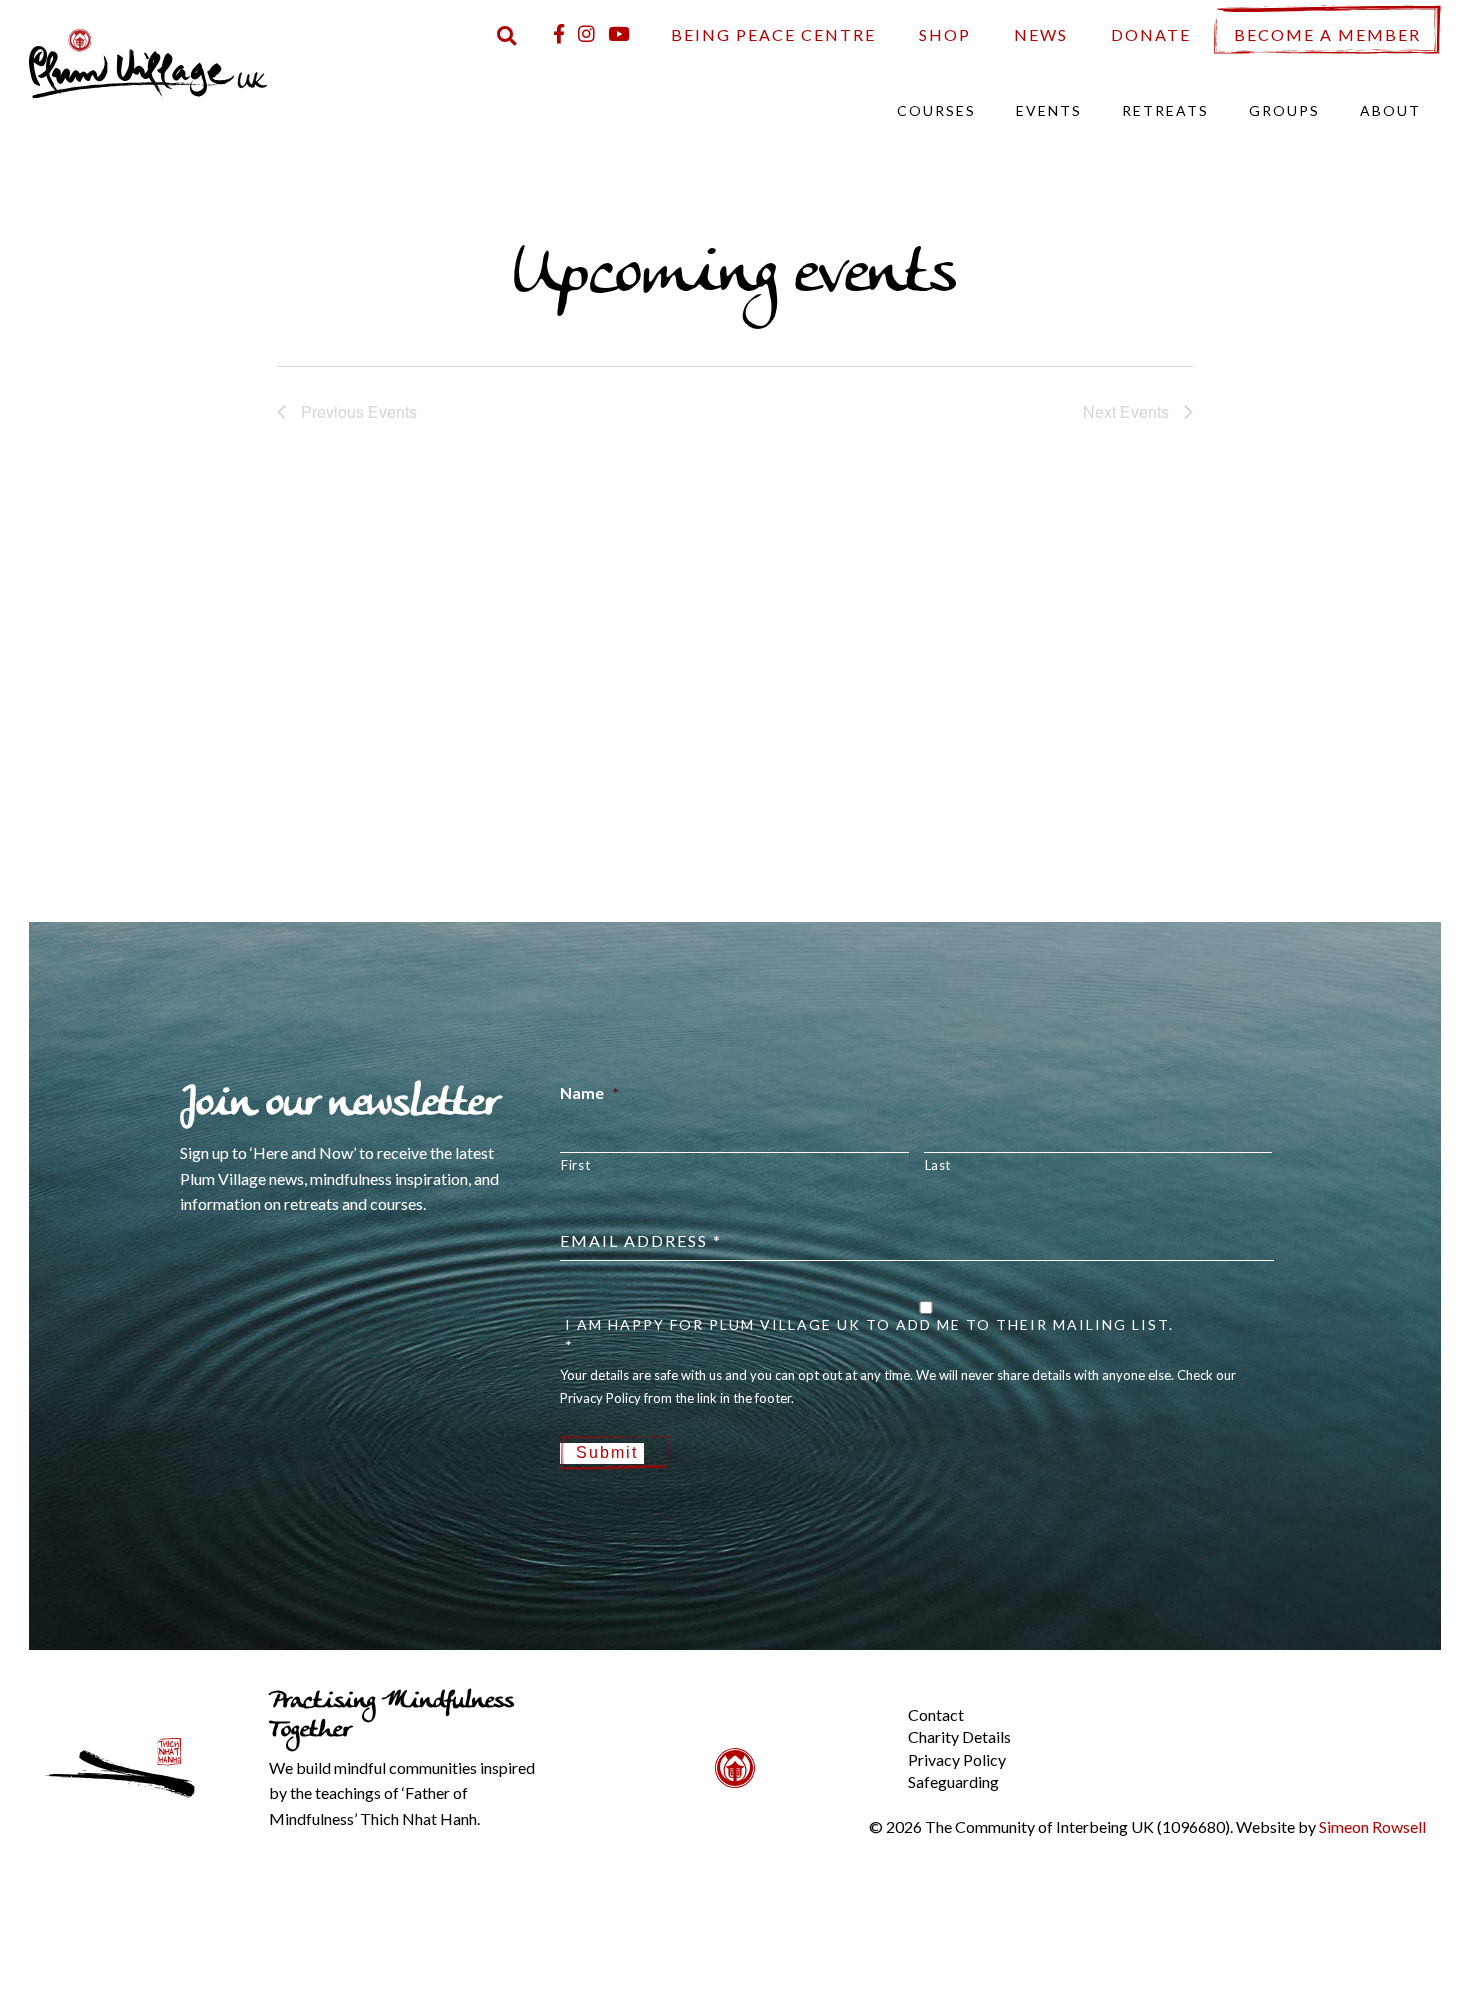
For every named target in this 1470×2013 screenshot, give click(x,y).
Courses (936, 110)
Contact (936, 1714)
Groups (1284, 110)
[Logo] (148, 61)
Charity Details (959, 1736)
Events (1049, 110)
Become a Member (1327, 34)
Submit (607, 1452)
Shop (945, 34)
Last (938, 1165)
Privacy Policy (957, 1759)
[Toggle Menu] (874, 1699)
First (575, 1165)
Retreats (1165, 110)
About (1390, 110)
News (1041, 34)
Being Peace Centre (773, 34)
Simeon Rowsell (1372, 1826)
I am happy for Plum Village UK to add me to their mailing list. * (869, 1335)
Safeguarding (953, 1781)
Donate (1151, 34)
